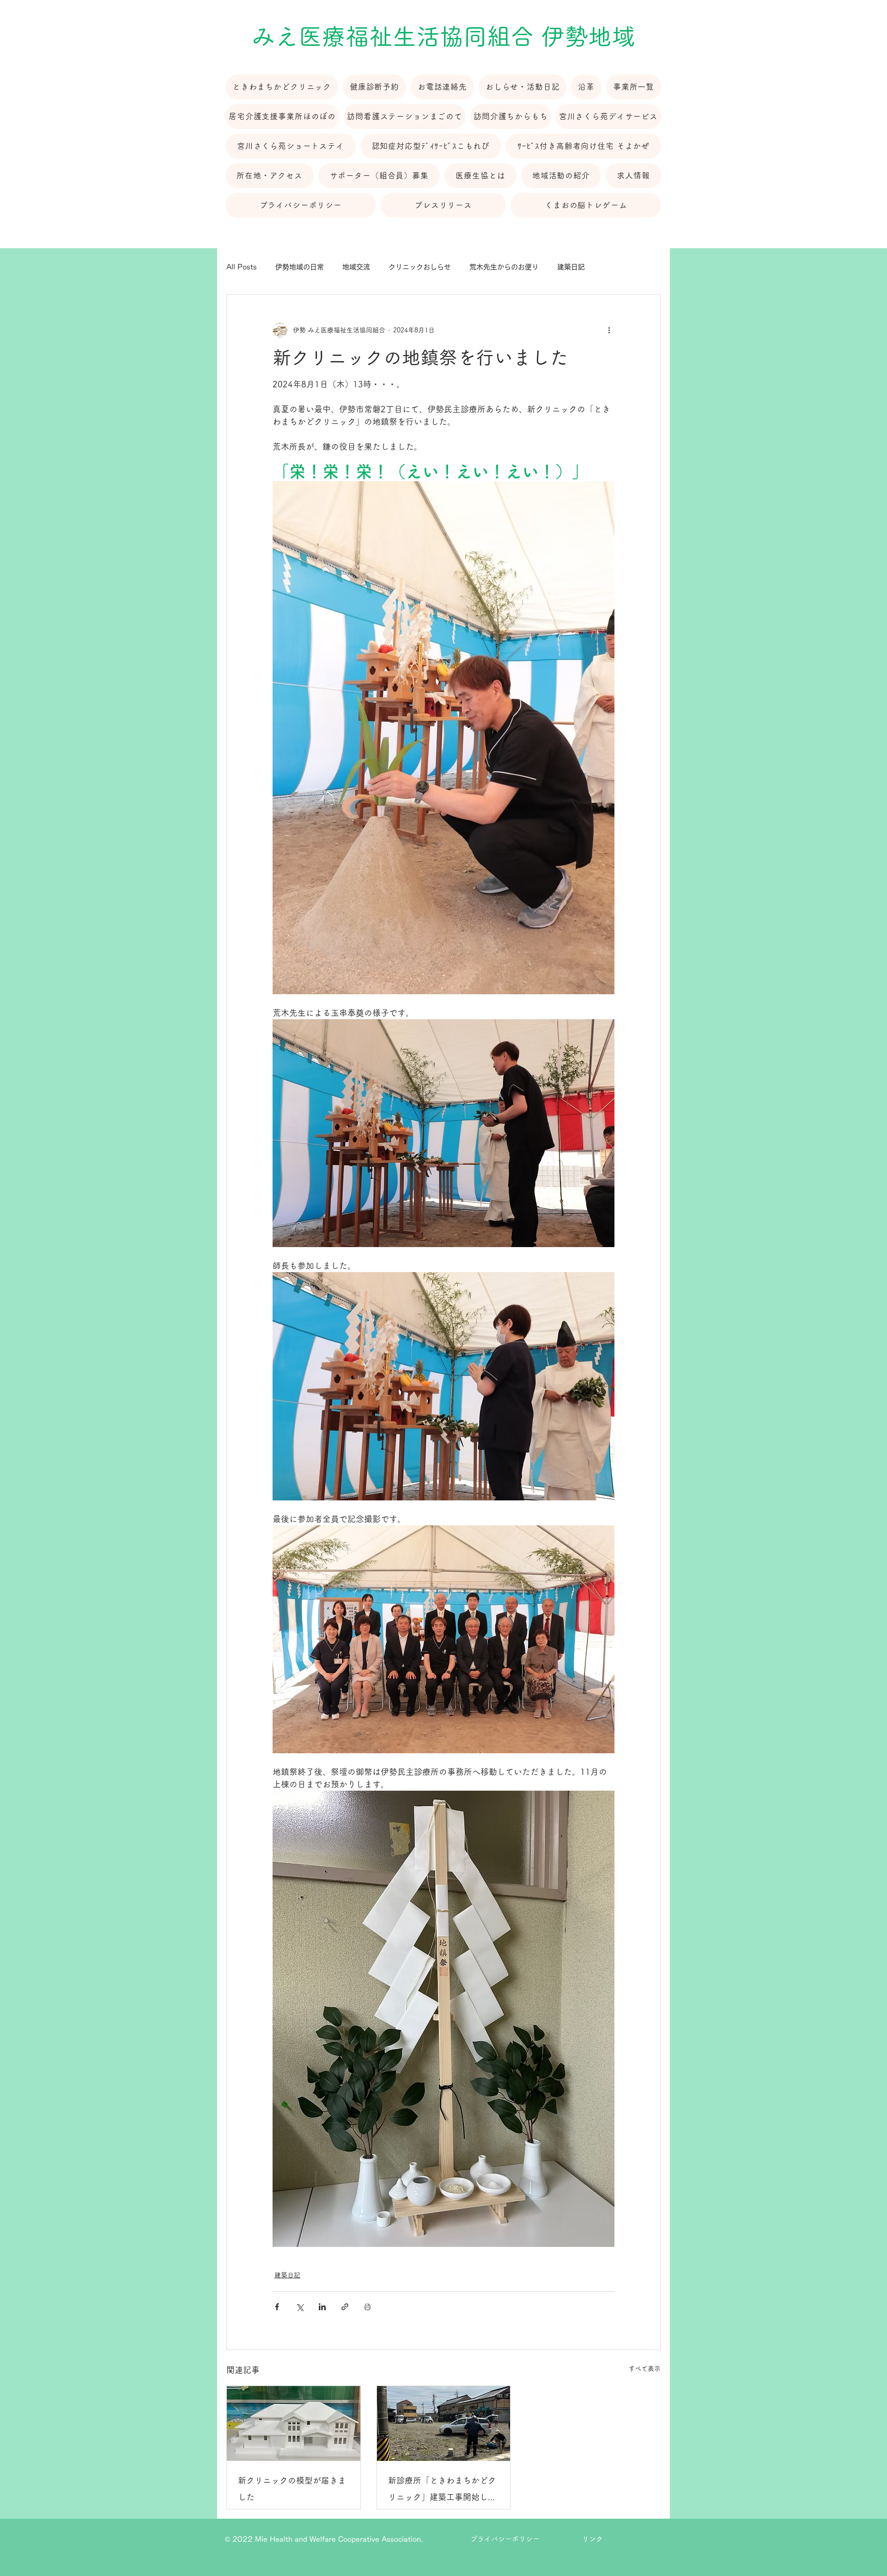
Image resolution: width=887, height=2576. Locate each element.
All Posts (242, 267)
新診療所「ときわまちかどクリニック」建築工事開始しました (442, 2491)
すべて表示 (644, 2368)
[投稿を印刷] (368, 2307)
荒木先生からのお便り (504, 267)
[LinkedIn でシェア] (322, 2307)
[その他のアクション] (609, 330)
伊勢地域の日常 (300, 267)
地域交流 (356, 267)
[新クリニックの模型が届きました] (294, 2423)
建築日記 (571, 267)
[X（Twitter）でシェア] (300, 2307)
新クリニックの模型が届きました (292, 2489)
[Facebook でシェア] (277, 2307)
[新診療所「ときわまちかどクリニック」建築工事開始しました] (444, 2423)
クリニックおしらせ (420, 267)
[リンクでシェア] (345, 2307)
